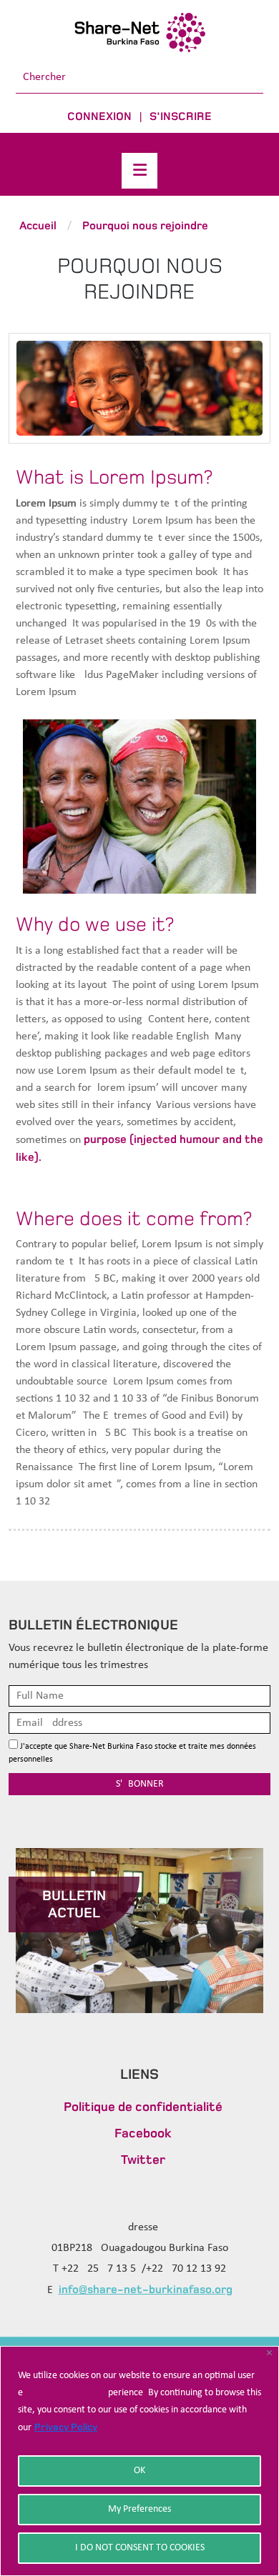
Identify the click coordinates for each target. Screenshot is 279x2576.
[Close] (269, 2353)
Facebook (143, 2133)
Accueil (38, 225)
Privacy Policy (66, 2427)
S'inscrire (181, 116)
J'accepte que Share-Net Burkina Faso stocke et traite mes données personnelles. (132, 1753)
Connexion (99, 116)
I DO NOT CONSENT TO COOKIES (140, 2548)
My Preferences (139, 2509)
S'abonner (140, 1784)
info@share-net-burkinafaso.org (146, 2289)
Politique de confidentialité (143, 2107)
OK (139, 2471)
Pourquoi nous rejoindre (145, 225)
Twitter (143, 2160)
